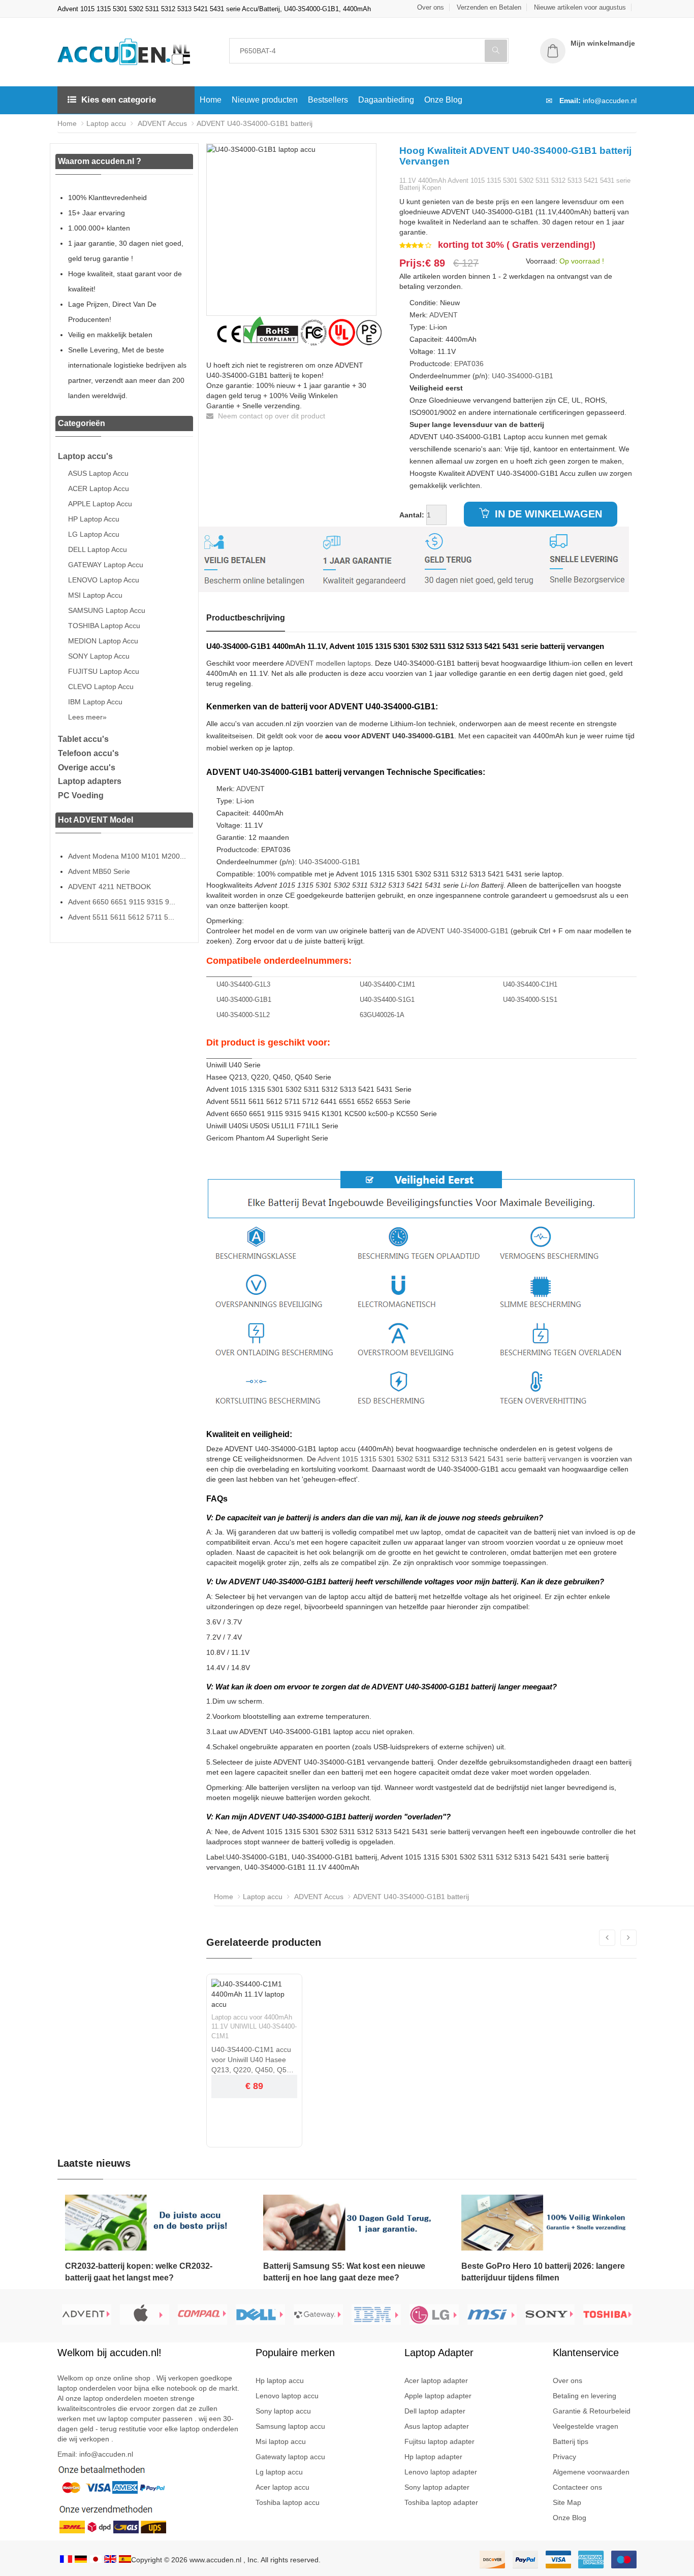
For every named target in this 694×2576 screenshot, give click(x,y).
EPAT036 (469, 364)
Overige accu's (87, 768)
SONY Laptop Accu (99, 656)
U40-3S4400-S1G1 (387, 1000)
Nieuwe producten (265, 100)
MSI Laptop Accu (95, 595)
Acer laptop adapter (436, 2381)
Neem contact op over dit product (271, 416)
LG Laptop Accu (94, 534)
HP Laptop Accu (94, 519)
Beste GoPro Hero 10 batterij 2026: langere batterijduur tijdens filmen (543, 2272)
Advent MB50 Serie (99, 871)
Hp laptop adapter (433, 2457)
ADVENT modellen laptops (328, 663)
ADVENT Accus (161, 123)
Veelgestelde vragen (586, 2426)
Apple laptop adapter (438, 2396)
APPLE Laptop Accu (100, 504)
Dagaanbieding (386, 100)
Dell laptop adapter (435, 2411)
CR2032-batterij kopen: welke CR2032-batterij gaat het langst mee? (139, 2272)
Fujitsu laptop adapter (439, 2441)
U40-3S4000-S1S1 (530, 1000)
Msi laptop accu (281, 2441)
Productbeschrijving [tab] (246, 618)
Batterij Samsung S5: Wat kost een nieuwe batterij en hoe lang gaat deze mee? (344, 2272)
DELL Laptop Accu (98, 549)
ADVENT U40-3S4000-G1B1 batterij (255, 123)
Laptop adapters (90, 781)
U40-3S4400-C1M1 (387, 984)
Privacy (564, 2457)
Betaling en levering (585, 2396)
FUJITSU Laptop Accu (104, 671)
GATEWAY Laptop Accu (106, 565)
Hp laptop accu (280, 2381)
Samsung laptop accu (290, 2426)
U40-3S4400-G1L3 (243, 984)
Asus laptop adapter (437, 2426)
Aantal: (412, 515)
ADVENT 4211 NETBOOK (109, 887)
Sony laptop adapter (437, 2487)
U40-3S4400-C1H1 (530, 984)
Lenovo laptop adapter (441, 2472)
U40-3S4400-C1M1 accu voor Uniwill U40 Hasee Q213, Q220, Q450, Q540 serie (253, 2060)
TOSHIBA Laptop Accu (104, 626)
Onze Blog (443, 100)
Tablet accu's (83, 739)
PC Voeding (81, 795)
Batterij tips (571, 2441)
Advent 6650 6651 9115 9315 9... (122, 902)
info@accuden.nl (610, 101)
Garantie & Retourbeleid (592, 2411)
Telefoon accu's (88, 753)
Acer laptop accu (282, 2487)
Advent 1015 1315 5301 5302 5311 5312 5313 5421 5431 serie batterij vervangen (450, 1459)
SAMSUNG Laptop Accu (107, 610)
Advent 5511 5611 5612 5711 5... (121, 917)
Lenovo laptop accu (287, 2396)
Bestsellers (328, 100)
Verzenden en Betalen (489, 7)
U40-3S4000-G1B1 (523, 376)
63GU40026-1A (382, 1015)
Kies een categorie (119, 100)
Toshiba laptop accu (288, 2502)
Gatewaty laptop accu (290, 2457)
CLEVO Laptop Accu (101, 687)
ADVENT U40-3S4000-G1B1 (463, 931)
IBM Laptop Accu (95, 702)
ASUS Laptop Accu (98, 473)
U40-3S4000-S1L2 (243, 1015)
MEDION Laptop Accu (103, 641)
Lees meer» (87, 717)
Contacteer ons (577, 2487)
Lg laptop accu (279, 2472)
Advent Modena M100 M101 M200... (127, 856)
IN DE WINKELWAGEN (547, 514)
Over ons (431, 7)
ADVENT (444, 315)
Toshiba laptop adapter (441, 2502)
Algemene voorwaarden (591, 2472)
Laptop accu (106, 123)
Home (211, 100)
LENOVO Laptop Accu (104, 580)
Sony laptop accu (283, 2411)
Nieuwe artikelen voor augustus (580, 7)
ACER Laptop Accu (99, 488)
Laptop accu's (85, 456)
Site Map (567, 2502)
